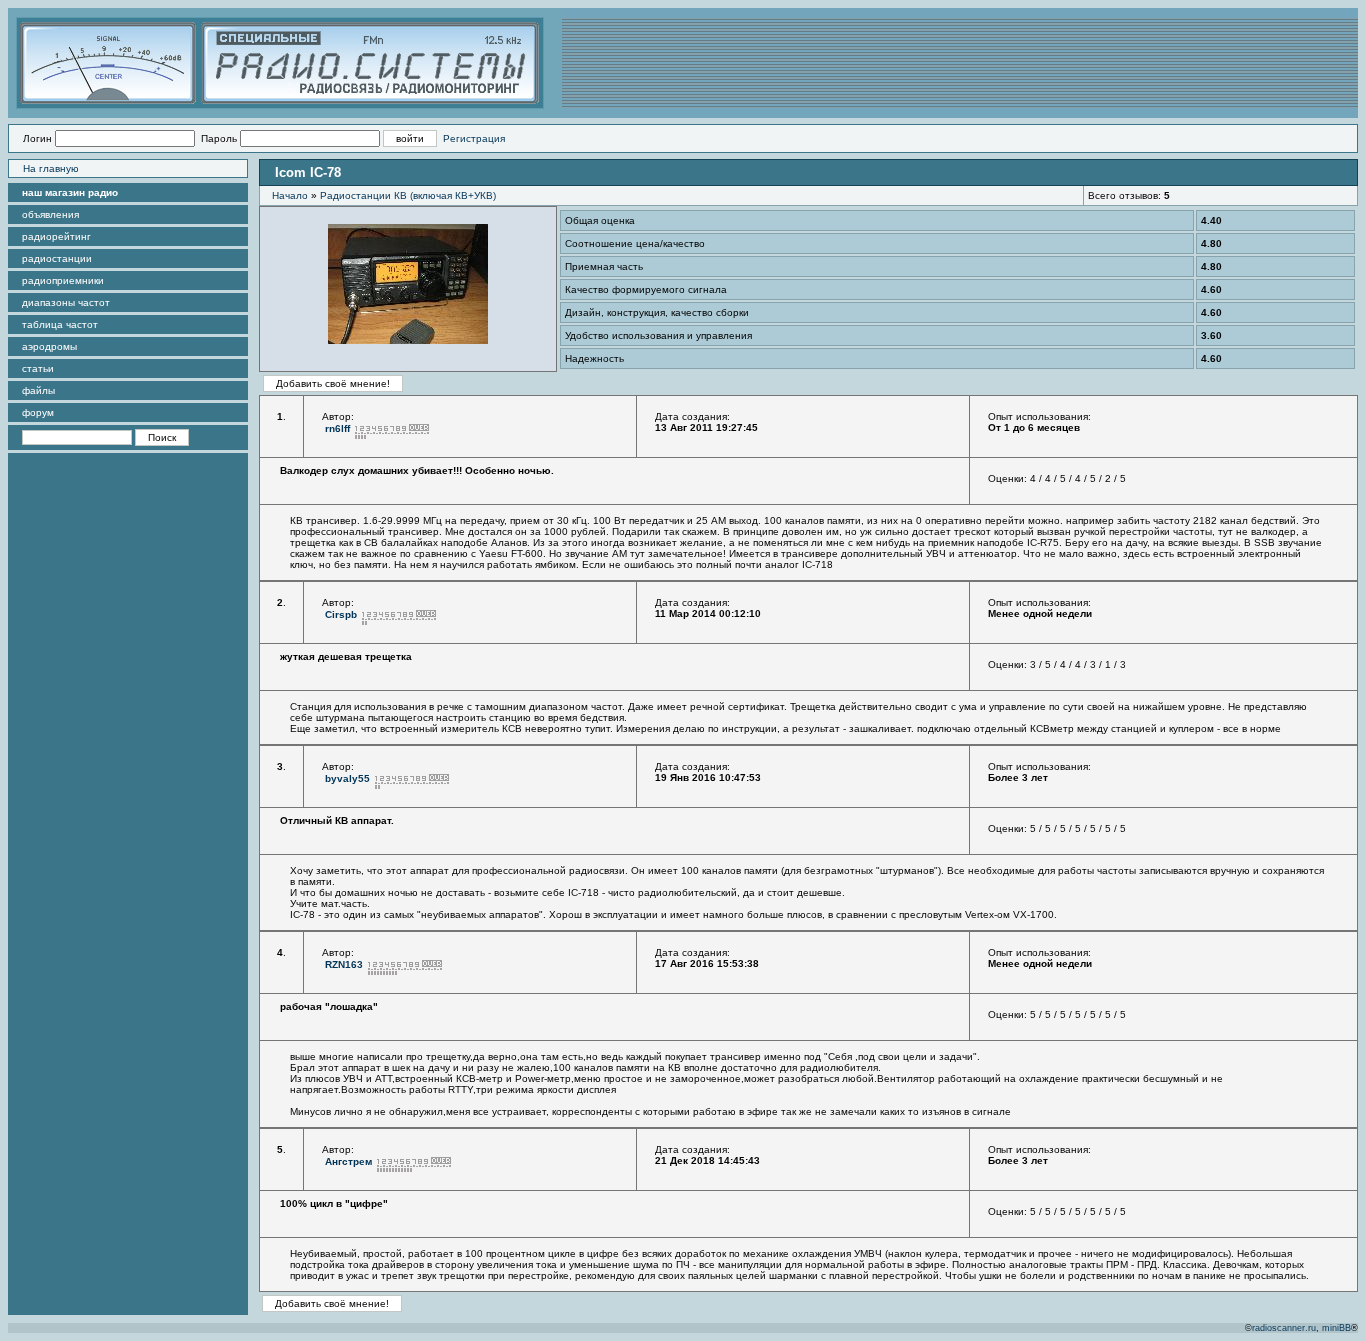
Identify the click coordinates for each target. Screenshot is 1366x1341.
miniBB (1336, 1328)
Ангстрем (348, 1161)
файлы (38, 390)
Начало (290, 195)
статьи (38, 368)
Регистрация (474, 138)
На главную (51, 168)
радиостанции (57, 258)
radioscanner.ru (1284, 1328)
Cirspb (341, 614)
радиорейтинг (56, 236)
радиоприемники (63, 280)
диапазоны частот (66, 302)
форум (38, 412)
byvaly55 (347, 778)
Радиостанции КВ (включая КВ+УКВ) (408, 195)
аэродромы (49, 346)
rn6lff (337, 428)
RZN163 (344, 964)
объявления (50, 214)
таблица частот (60, 324)
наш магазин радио (70, 192)
